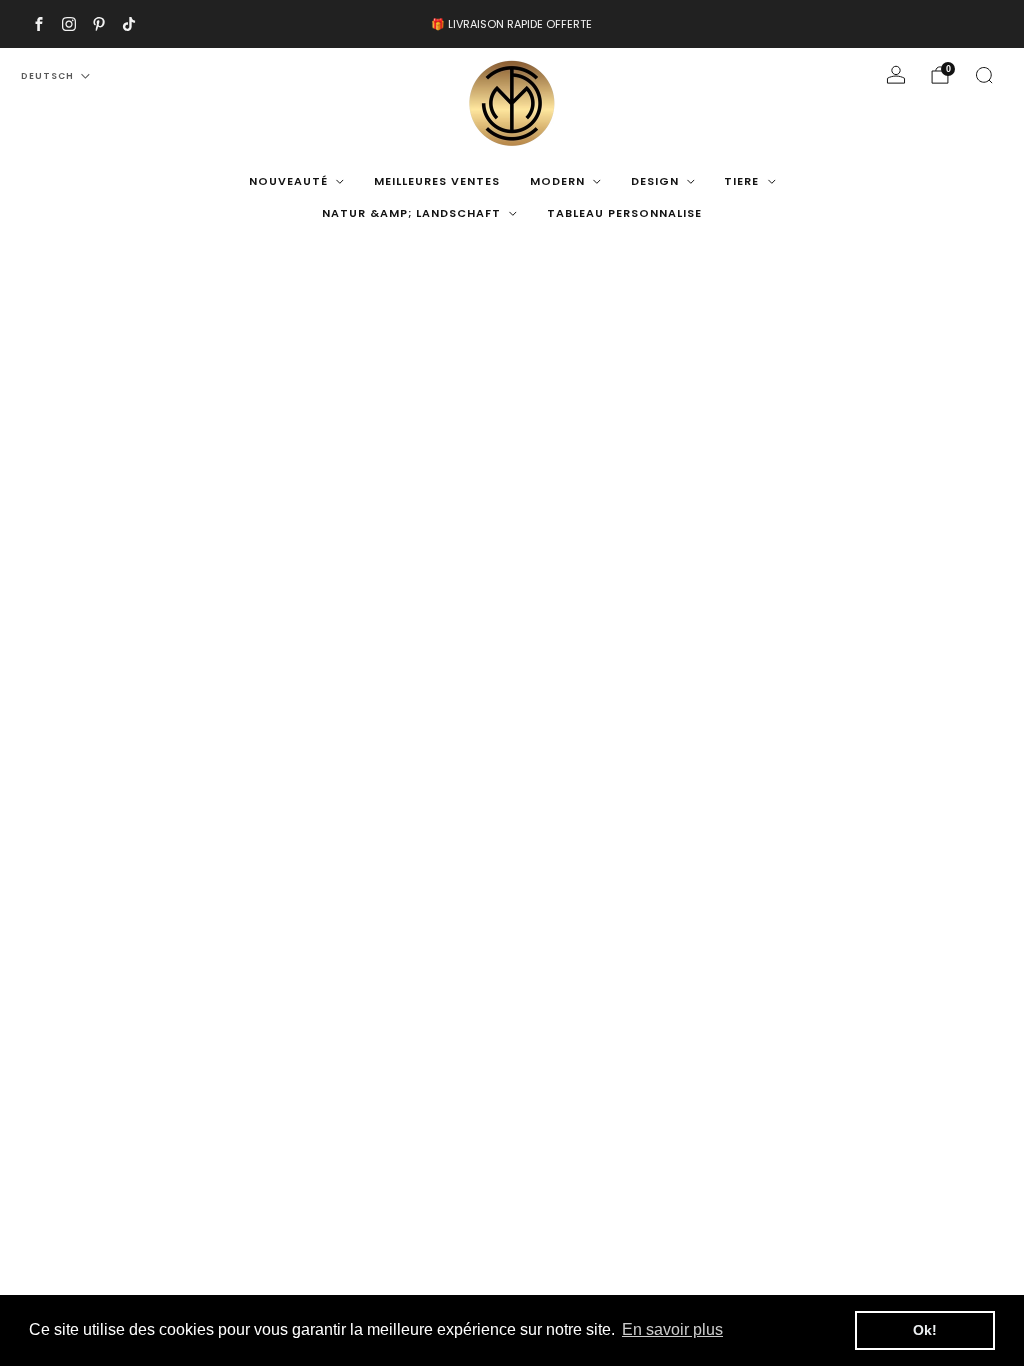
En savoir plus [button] (672, 1329)
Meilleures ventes (437, 181)
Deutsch (47, 76)
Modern (557, 181)
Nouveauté (288, 181)
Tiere (741, 181)
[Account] (896, 75)
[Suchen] (984, 75)
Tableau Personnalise (624, 213)
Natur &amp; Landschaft (411, 213)
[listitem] (511, 24)
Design (655, 181)
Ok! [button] (925, 1330)
